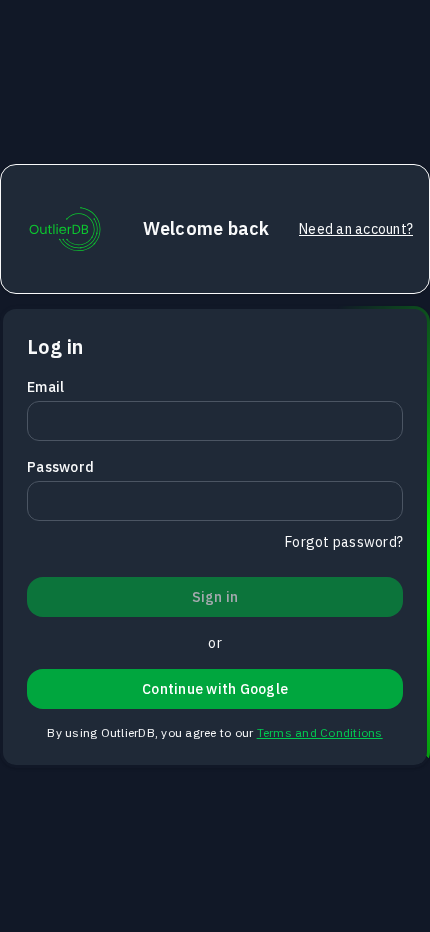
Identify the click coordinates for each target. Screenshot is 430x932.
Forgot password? (344, 542)
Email (45, 387)
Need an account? (356, 229)
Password (60, 467)
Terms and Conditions (320, 732)
